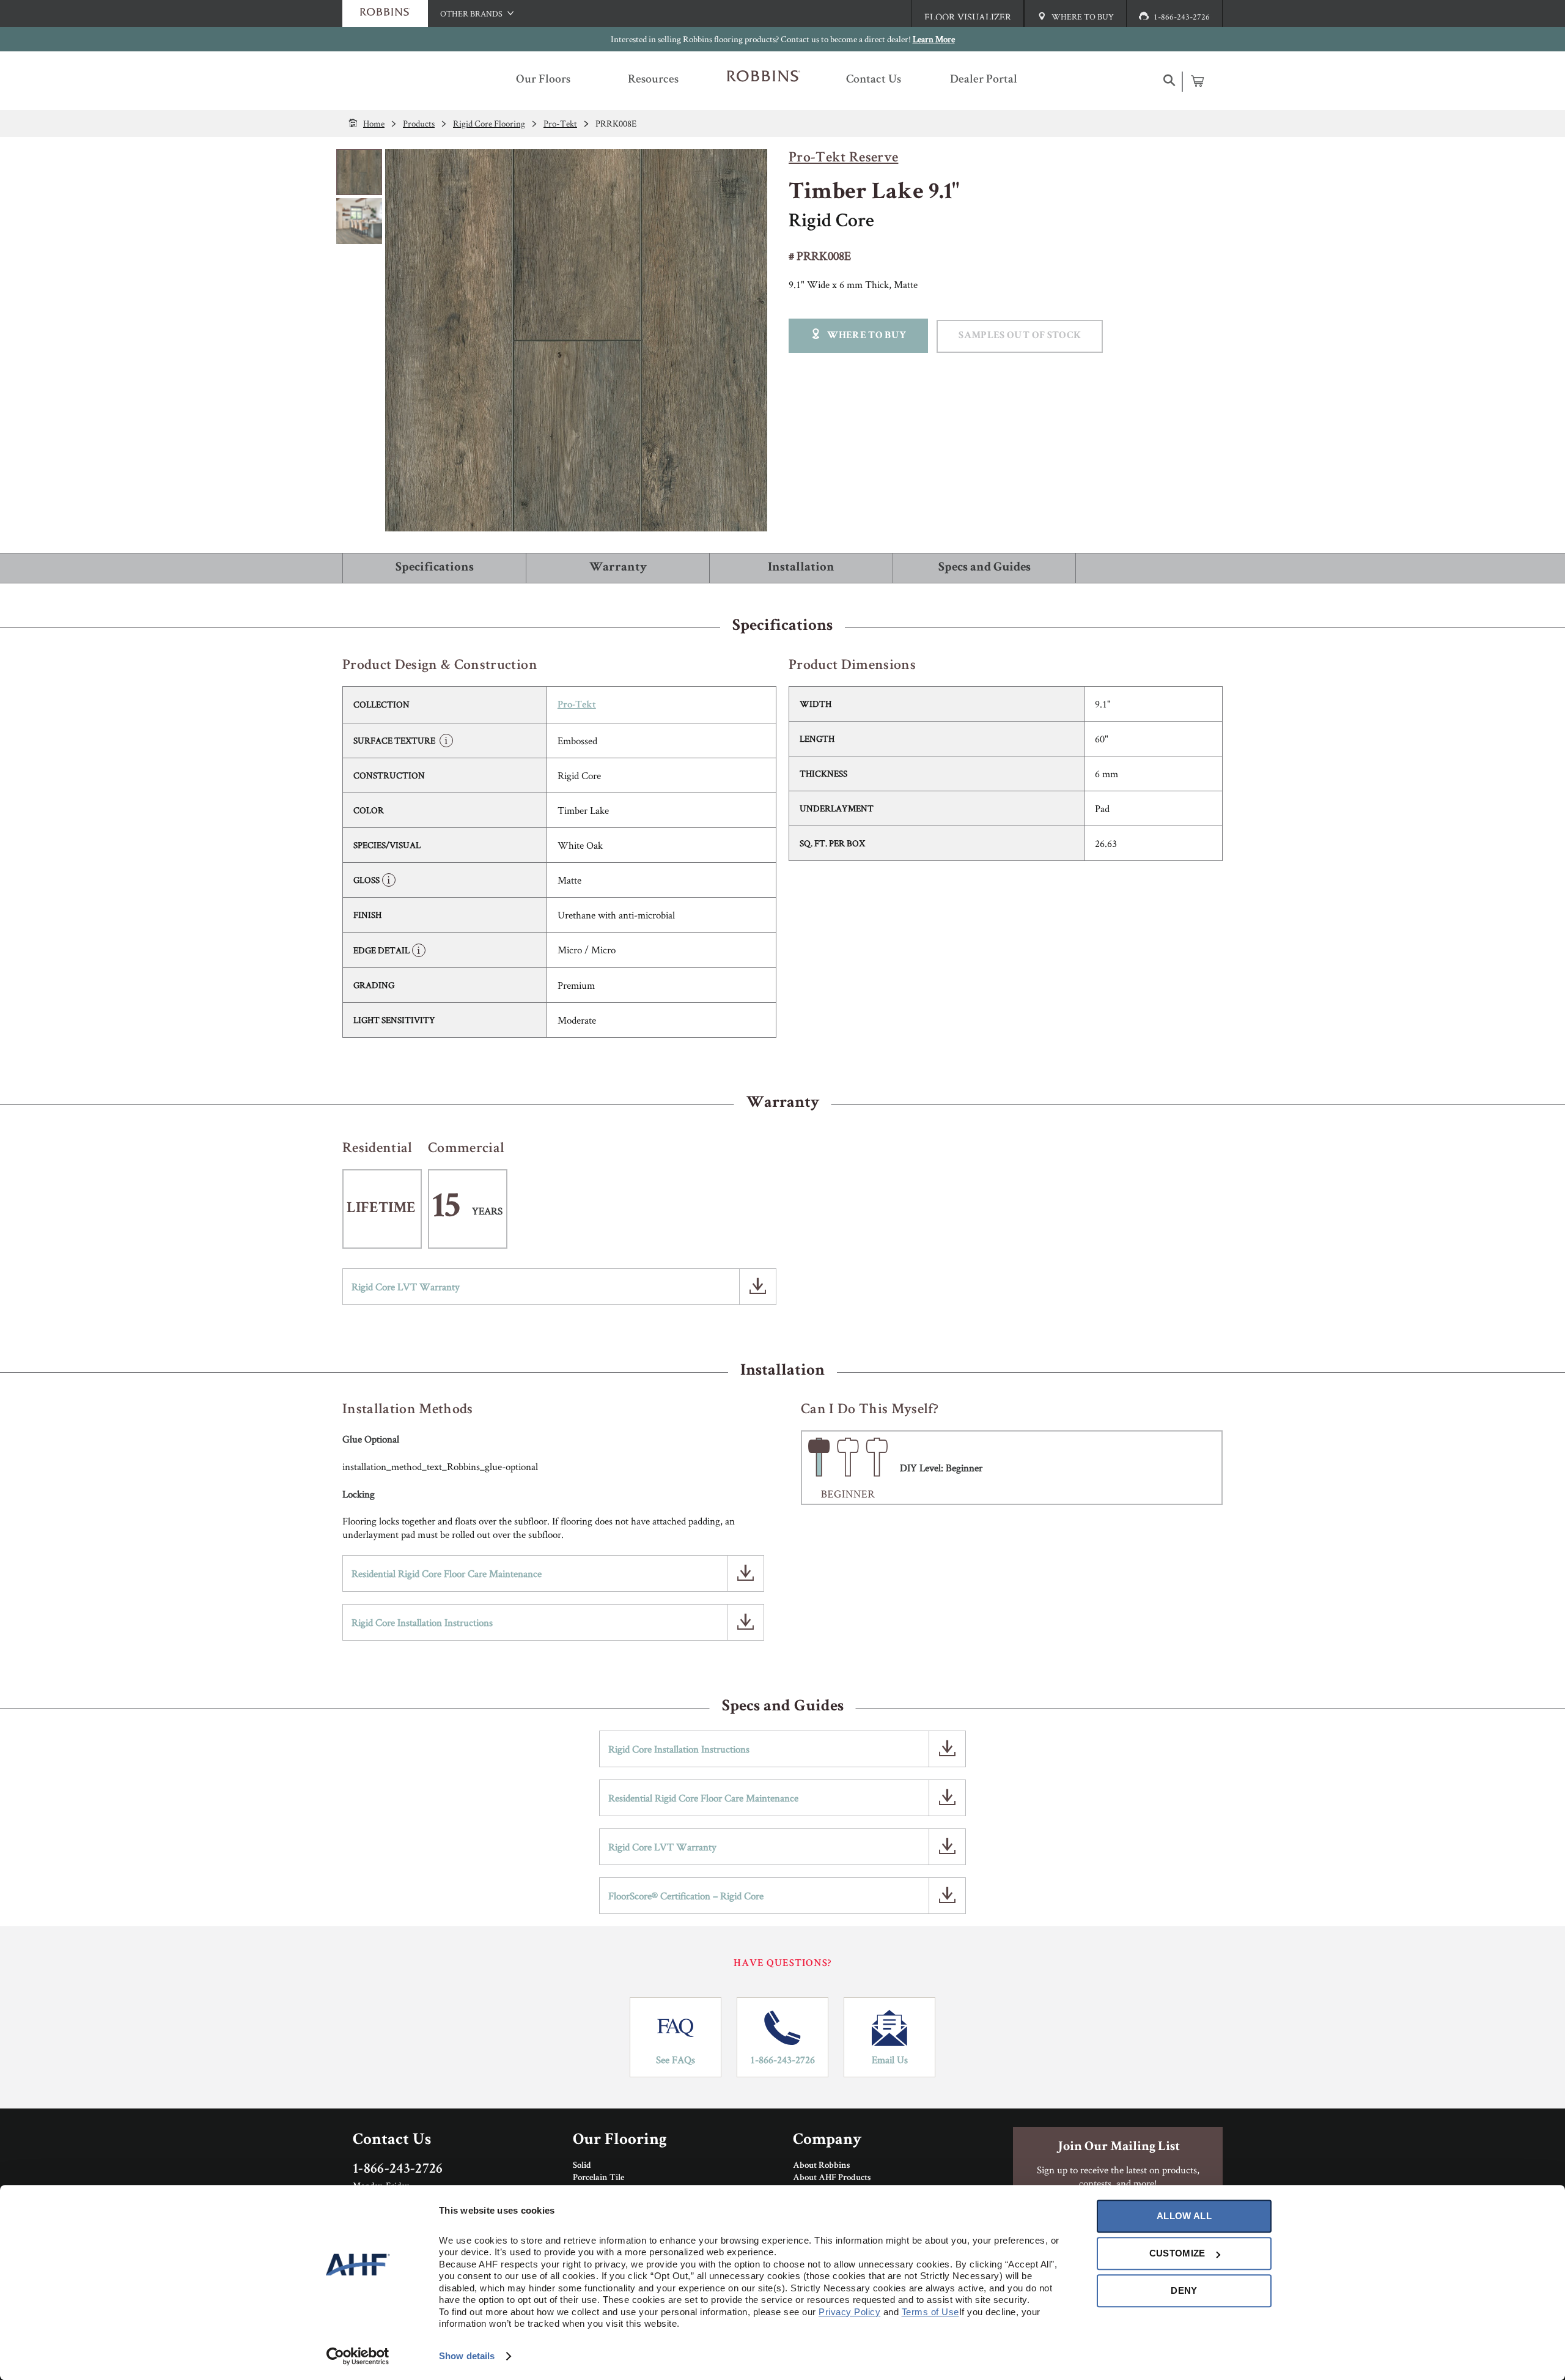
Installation (801, 568)
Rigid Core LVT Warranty (406, 1287)
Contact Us (392, 2141)
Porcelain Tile (598, 2178)
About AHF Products (832, 2178)
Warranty (618, 568)
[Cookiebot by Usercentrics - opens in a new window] (358, 2356)
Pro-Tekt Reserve (843, 158)
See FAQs (676, 2060)
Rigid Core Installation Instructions (422, 1622)
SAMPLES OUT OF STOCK (1020, 336)
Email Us (890, 2060)
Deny (1184, 2290)
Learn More (934, 39)
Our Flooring (620, 2141)
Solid (582, 2166)
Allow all (1184, 2216)
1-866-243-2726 (782, 2060)
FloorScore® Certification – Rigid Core (686, 1896)
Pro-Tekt (577, 705)
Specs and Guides (985, 568)
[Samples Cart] (1197, 81)
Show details (467, 2356)
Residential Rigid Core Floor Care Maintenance (447, 1573)
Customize (1177, 2253)
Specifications (435, 568)
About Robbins (821, 2166)
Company (827, 2141)
